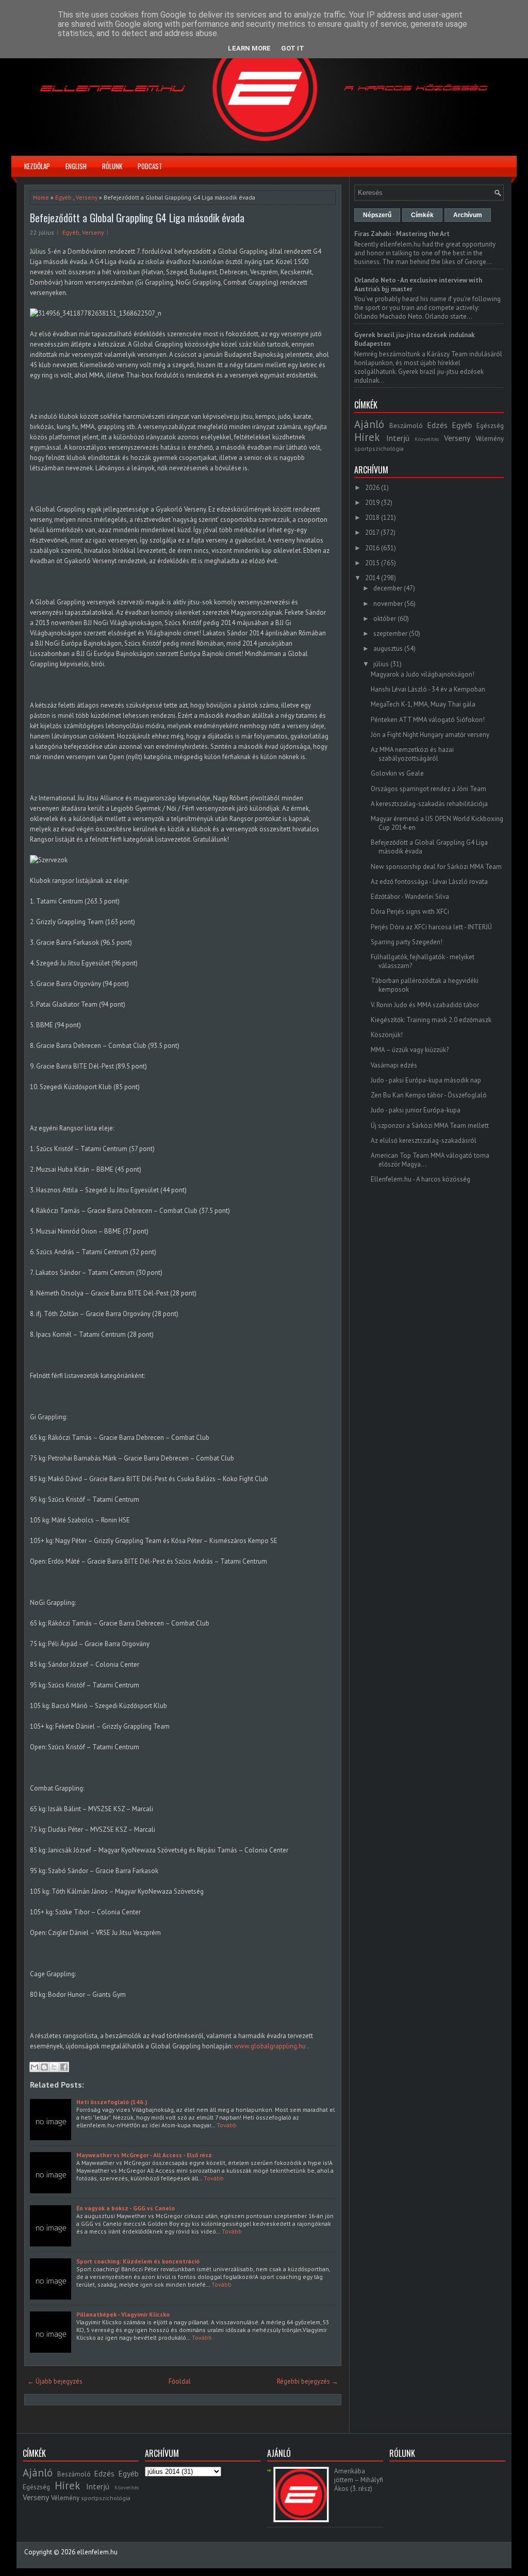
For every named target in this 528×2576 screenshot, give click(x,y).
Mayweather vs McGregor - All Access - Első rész (144, 2155)
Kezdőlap (37, 166)
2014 (372, 578)
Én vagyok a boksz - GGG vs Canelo (126, 2208)
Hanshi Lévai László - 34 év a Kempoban (428, 689)
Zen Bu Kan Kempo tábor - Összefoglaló (429, 1095)
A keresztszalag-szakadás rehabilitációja (429, 804)
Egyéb (63, 197)
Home (41, 197)
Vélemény (490, 439)
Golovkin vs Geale (397, 773)
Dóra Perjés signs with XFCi (410, 912)
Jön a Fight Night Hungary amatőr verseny (430, 735)
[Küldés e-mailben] (35, 2067)
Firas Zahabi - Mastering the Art (402, 234)
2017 (372, 532)
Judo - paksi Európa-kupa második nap (426, 1080)
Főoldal (180, 2381)
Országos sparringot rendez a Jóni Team (428, 789)
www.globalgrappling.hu (270, 2046)
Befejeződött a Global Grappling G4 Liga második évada (137, 218)
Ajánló (369, 424)
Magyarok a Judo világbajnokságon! (423, 674)
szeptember (390, 634)
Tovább (227, 2125)
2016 (372, 548)
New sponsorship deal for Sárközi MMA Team (436, 867)
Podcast (150, 166)
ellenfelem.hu (97, 2552)
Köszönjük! (387, 1035)
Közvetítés (427, 439)
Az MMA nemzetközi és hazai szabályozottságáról (412, 754)
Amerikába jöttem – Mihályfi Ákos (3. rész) (359, 2480)
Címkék (422, 215)
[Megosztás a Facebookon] (64, 2067)
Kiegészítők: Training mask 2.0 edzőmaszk (431, 1020)
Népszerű (377, 215)
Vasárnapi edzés (394, 1065)
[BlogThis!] (44, 2067)
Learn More (249, 48)
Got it (293, 48)
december (388, 588)
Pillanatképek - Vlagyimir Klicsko (123, 2314)
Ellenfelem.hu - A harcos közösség (420, 1179)
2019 (372, 503)
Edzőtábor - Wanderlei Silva (410, 897)
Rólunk (112, 166)
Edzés (437, 425)
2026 (372, 488)
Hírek (367, 437)
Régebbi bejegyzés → (308, 2381)
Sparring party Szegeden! (407, 942)
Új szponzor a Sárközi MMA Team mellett (430, 1126)
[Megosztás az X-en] (54, 2067)
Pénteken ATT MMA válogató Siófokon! (428, 720)
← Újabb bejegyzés (55, 2381)
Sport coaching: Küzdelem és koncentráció (138, 2261)
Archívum (468, 215)
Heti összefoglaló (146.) (112, 2102)
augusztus (388, 649)
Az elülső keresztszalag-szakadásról (424, 1141)
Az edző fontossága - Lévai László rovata (429, 882)
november (388, 604)
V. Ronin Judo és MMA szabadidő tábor (425, 1005)
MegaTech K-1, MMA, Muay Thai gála (423, 704)
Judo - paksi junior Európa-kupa (416, 1110)
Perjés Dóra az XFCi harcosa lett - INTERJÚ (431, 927)
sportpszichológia (379, 448)
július (381, 664)
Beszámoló (406, 426)
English (76, 166)
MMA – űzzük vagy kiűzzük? (410, 1050)
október (385, 619)
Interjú (398, 438)
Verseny (87, 197)
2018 (372, 518)
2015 (372, 563)
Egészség (490, 426)
